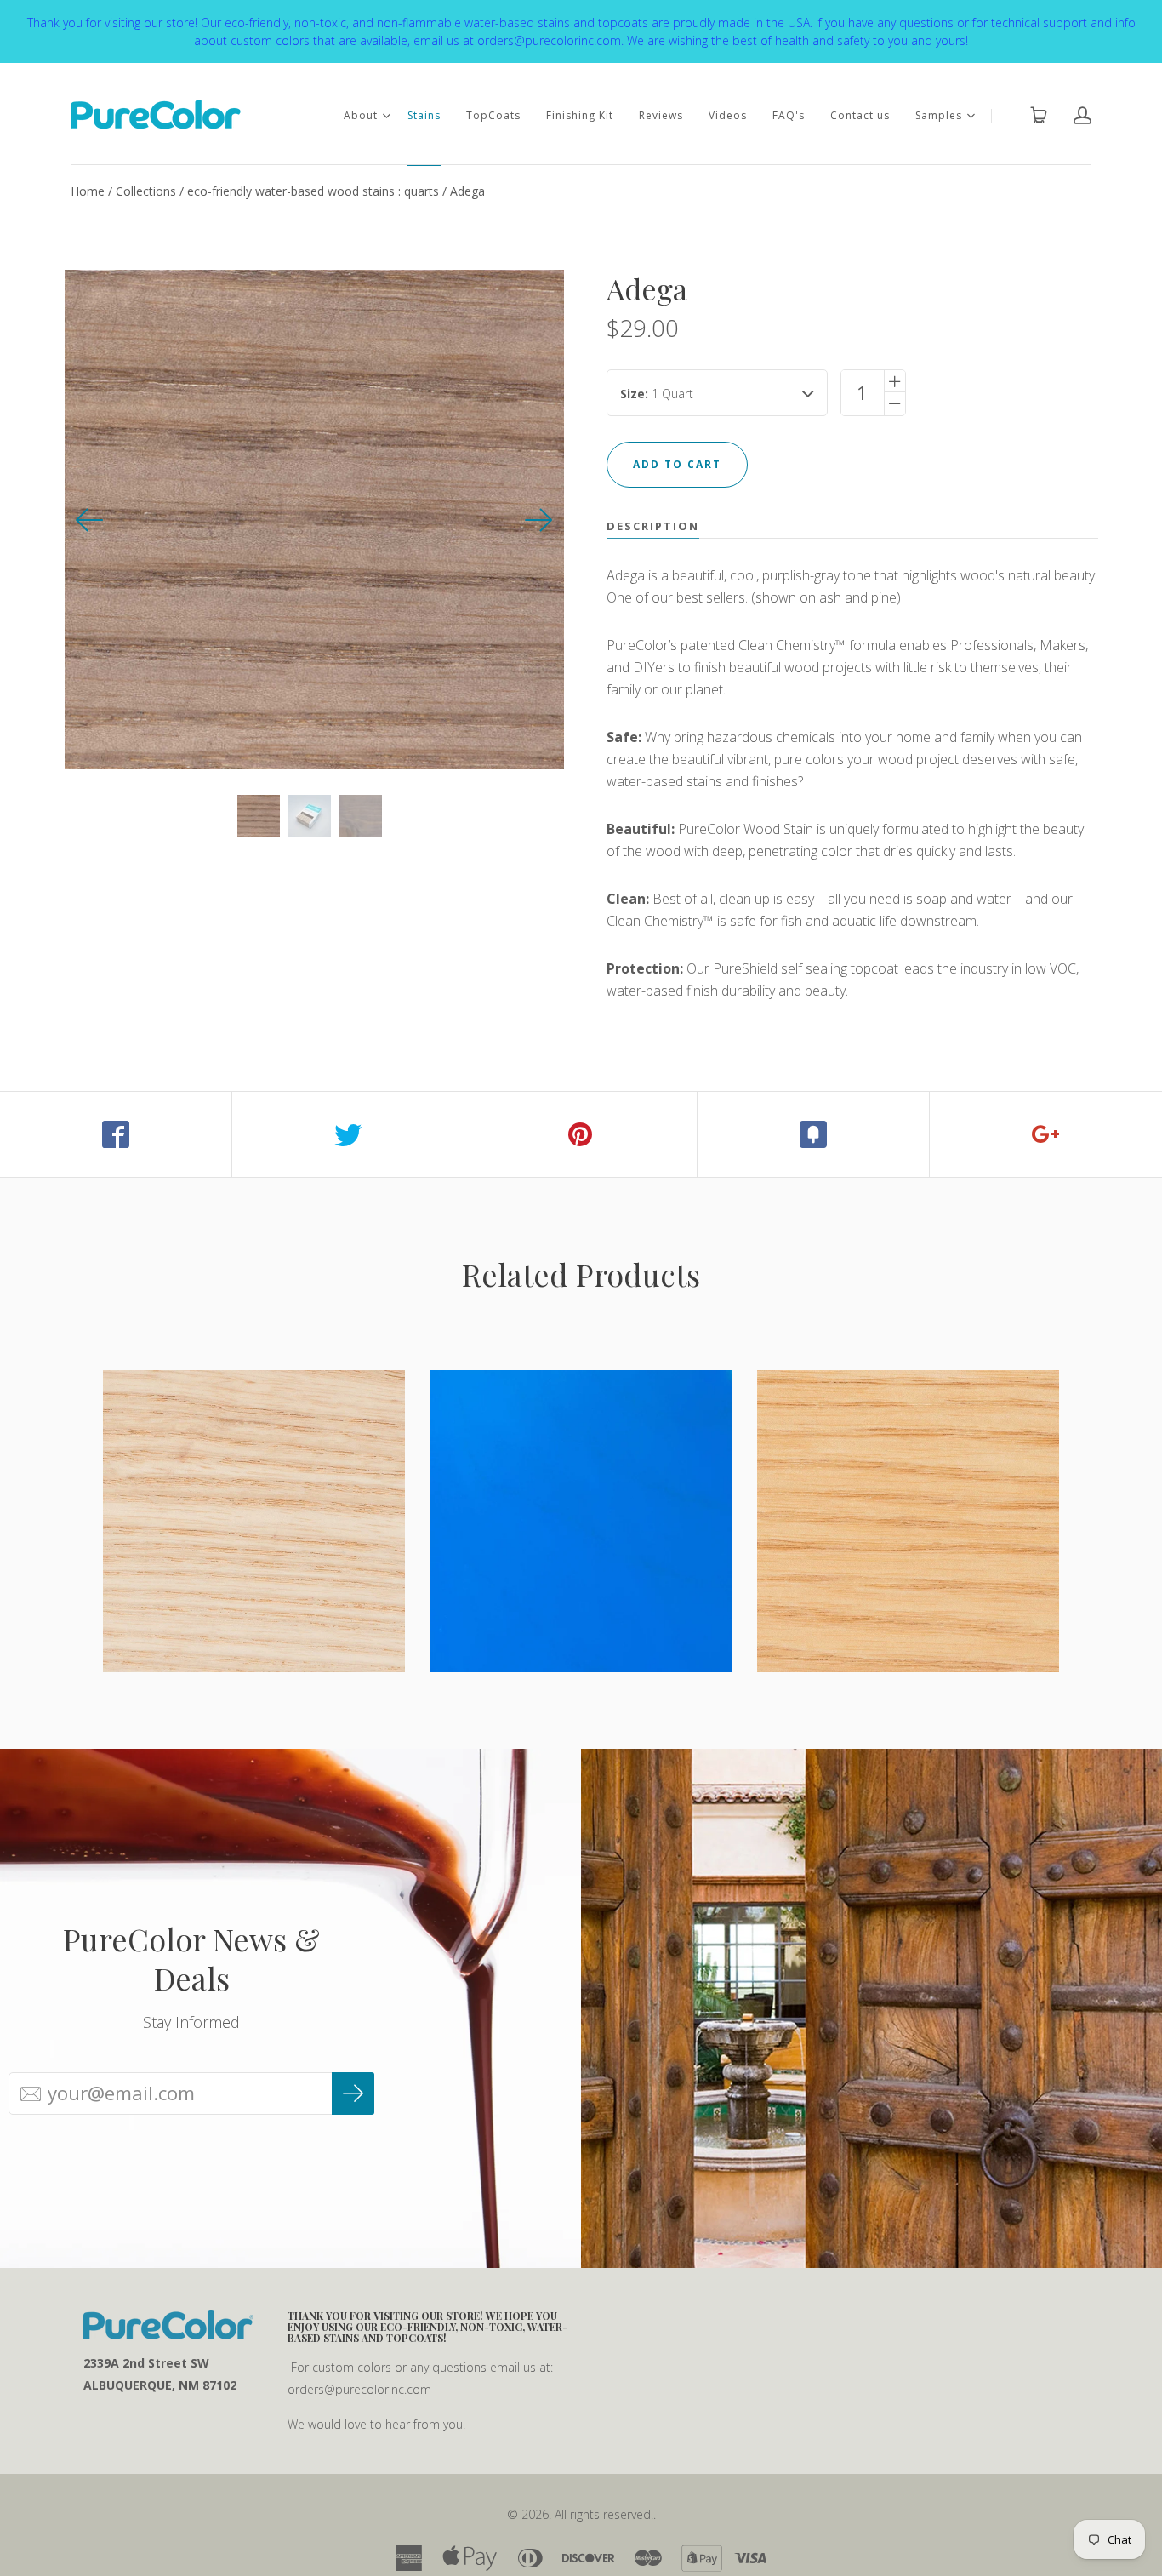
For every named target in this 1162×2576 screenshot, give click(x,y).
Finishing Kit (580, 115)
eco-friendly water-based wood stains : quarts (313, 191)
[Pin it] (581, 1134)
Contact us (860, 115)
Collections (146, 191)
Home (88, 191)
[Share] (116, 1134)
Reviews (661, 115)
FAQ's (789, 115)
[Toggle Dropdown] (386, 116)
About (361, 115)
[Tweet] (348, 1134)
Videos (728, 115)
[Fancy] (814, 1134)
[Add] (1046, 1134)
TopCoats (493, 115)
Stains (424, 115)
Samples (939, 115)
